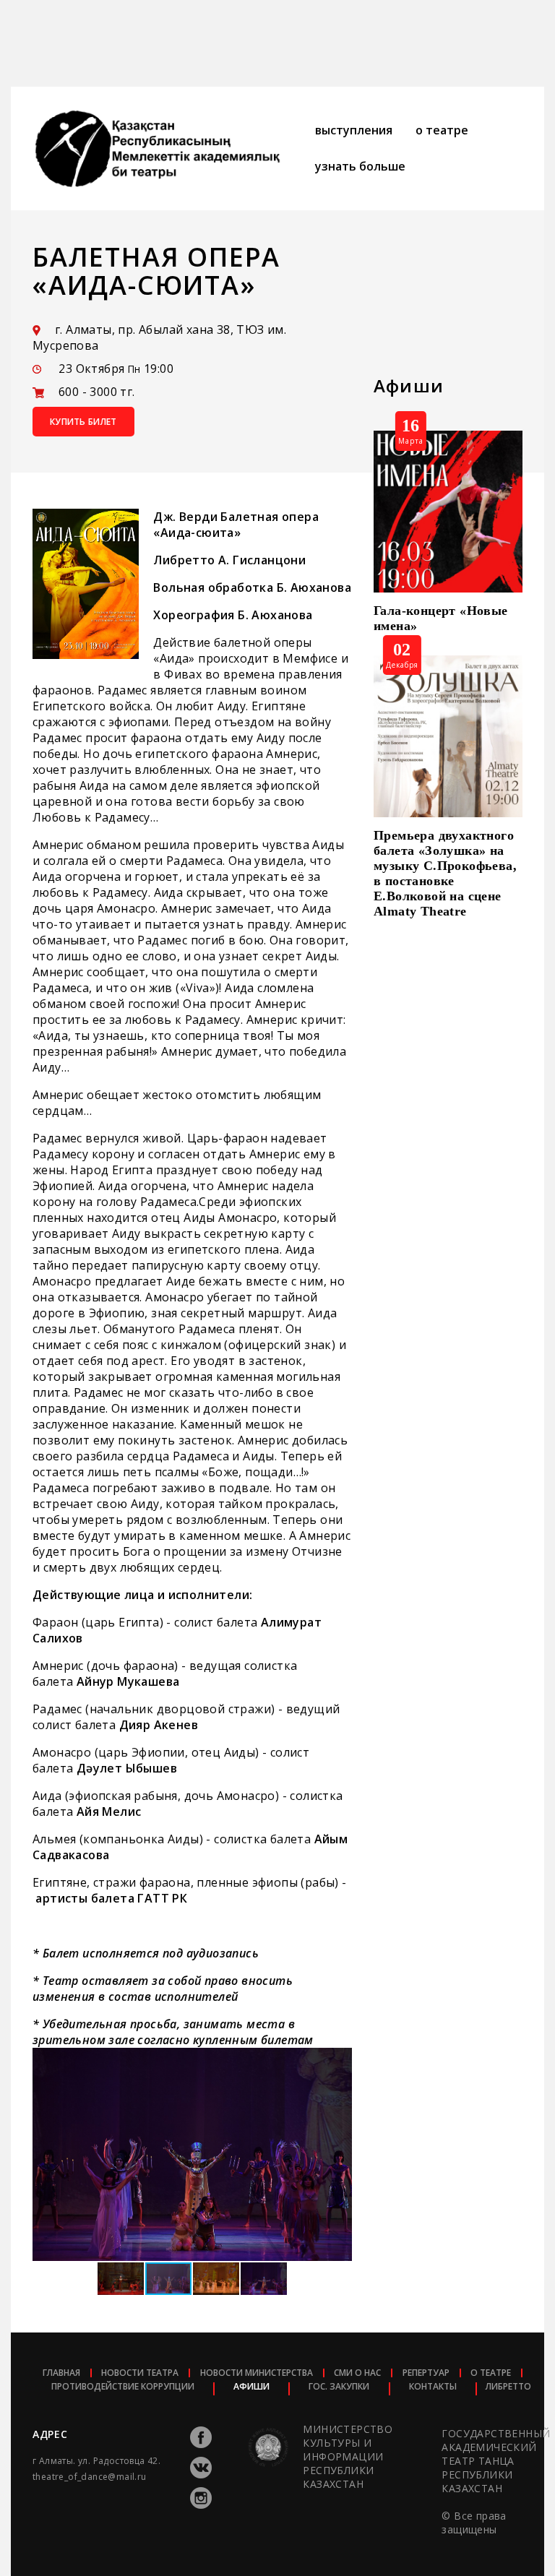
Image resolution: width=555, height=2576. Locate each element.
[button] (339, 2061)
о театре (442, 130)
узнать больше (360, 166)
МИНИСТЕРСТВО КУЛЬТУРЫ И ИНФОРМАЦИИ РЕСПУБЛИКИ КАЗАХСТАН (348, 2457)
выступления (354, 130)
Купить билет (83, 422)
